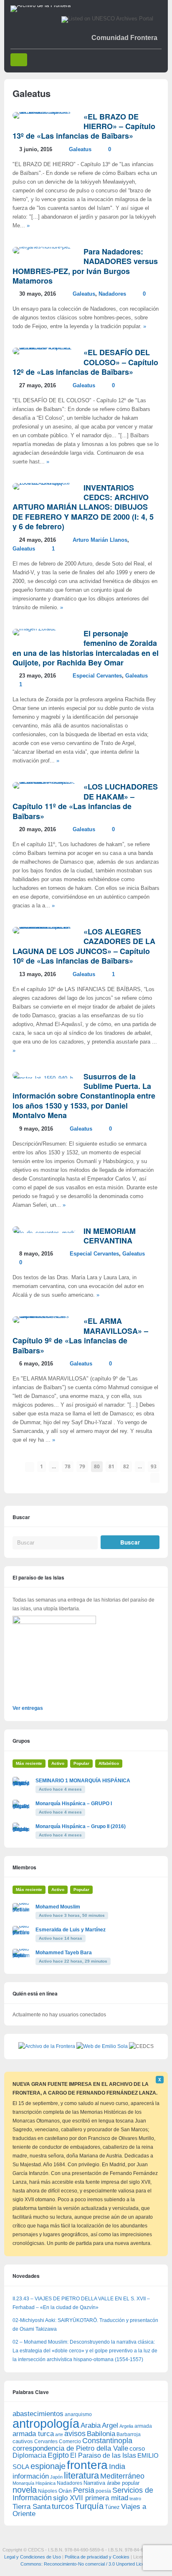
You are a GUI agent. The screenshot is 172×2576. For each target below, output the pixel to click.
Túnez (112, 2507)
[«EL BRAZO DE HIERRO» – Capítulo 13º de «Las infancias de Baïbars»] (44, 112)
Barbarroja (129, 2434)
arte (59, 2434)
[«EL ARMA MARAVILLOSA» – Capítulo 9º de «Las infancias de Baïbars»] (44, 1316)
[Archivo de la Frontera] (40, 5)
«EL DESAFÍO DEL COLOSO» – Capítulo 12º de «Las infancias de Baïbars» (85, 362)
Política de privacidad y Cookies (97, 2557)
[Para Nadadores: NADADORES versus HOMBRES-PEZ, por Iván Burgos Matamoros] (42, 247)
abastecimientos (38, 2414)
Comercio (70, 2441)
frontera (87, 2465)
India (117, 2466)
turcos (63, 2506)
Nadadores (112, 294)
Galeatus (80, 149)
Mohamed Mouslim (58, 1907)
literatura (81, 2475)
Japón (56, 2477)
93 (154, 1466)
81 (111, 1466)
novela (25, 2490)
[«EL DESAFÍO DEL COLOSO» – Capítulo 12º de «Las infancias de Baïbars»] (44, 348)
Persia (84, 2490)
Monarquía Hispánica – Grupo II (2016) (81, 1826)
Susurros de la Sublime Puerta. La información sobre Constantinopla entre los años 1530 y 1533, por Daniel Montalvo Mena (84, 1096)
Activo (58, 1763)
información (31, 2476)
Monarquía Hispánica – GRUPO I (74, 1804)
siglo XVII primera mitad (91, 2498)
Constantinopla (107, 2441)
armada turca (33, 2434)
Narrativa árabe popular (111, 2483)
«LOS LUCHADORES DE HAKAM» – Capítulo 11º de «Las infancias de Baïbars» (85, 801)
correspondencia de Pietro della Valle (70, 2448)
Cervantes (46, 2441)
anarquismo (78, 2414)
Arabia (91, 2425)
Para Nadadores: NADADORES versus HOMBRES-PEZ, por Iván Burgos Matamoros (85, 266)
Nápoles (48, 2491)
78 (68, 1466)
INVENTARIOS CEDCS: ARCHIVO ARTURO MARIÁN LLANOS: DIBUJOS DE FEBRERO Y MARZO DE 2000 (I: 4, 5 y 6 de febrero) (83, 507)
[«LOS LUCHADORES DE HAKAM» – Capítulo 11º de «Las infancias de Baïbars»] (44, 782)
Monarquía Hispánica (34, 2483)
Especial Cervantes (97, 676)
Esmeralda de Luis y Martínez (71, 1930)
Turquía (89, 2506)
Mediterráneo (122, 2476)
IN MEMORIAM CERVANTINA (110, 1236)
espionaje (48, 2466)
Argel (110, 2425)
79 (82, 1466)
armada (143, 2426)
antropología (46, 2423)
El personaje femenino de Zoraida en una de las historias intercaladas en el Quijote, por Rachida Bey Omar (86, 648)
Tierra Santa (32, 2507)
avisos (75, 2433)
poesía (103, 2491)
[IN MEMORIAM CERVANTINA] (44, 1233)
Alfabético (109, 1763)
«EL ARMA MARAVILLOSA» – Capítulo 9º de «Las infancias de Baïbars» (80, 1335)
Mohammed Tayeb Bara (64, 1953)
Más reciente (29, 1763)
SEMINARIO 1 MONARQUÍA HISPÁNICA (83, 1781)
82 (126, 1466)
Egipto (58, 2455)
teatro (135, 2499)
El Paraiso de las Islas (103, 2455)
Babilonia (101, 2434)
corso (137, 2448)
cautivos (23, 2441)
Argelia (126, 2426)
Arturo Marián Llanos (100, 540)
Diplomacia (29, 2455)
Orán (65, 2491)
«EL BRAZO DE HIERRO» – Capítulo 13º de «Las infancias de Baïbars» (84, 126)
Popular (81, 1763)
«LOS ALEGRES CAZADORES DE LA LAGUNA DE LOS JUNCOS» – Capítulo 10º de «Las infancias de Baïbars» (84, 946)
